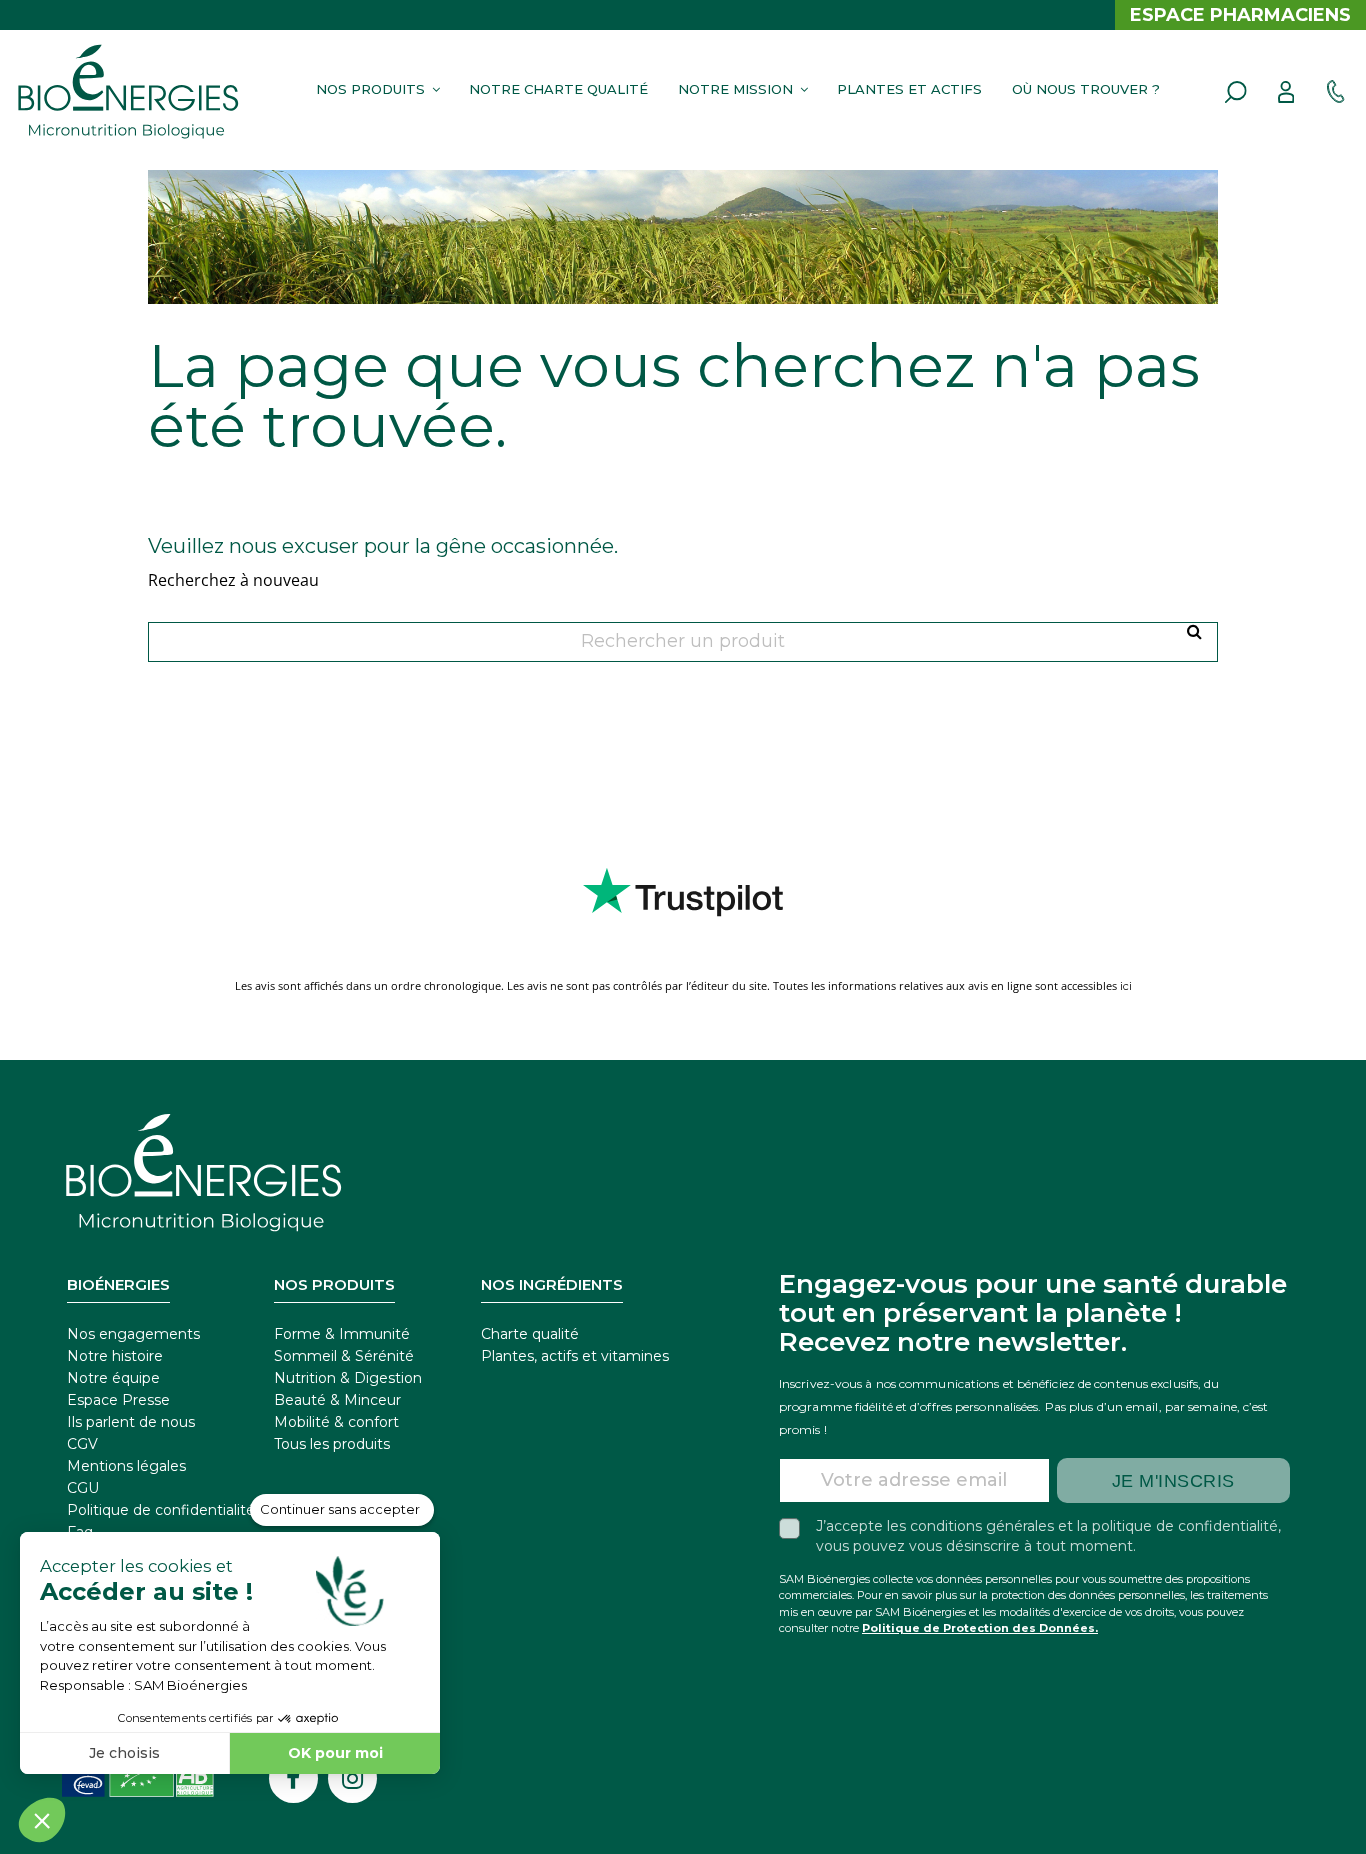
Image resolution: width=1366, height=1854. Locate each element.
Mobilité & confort (336, 1422)
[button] (375, 88)
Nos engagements (133, 1334)
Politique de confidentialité (161, 1510)
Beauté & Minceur (337, 1400)
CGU (83, 1488)
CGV (82, 1444)
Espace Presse (118, 1400)
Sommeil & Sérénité (344, 1356)
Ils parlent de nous (131, 1422)
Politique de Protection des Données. (980, 1628)
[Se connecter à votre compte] (1286, 92)
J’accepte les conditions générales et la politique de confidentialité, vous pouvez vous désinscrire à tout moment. (1048, 1536)
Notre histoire (115, 1356)
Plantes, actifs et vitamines (575, 1356)
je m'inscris (1173, 1481)
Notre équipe (113, 1378)
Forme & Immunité (342, 1334)
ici (1126, 986)
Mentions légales (126, 1466)
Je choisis (124, 1753)
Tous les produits (332, 1444)
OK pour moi (335, 1753)
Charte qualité (530, 1334)
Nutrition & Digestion (348, 1378)
